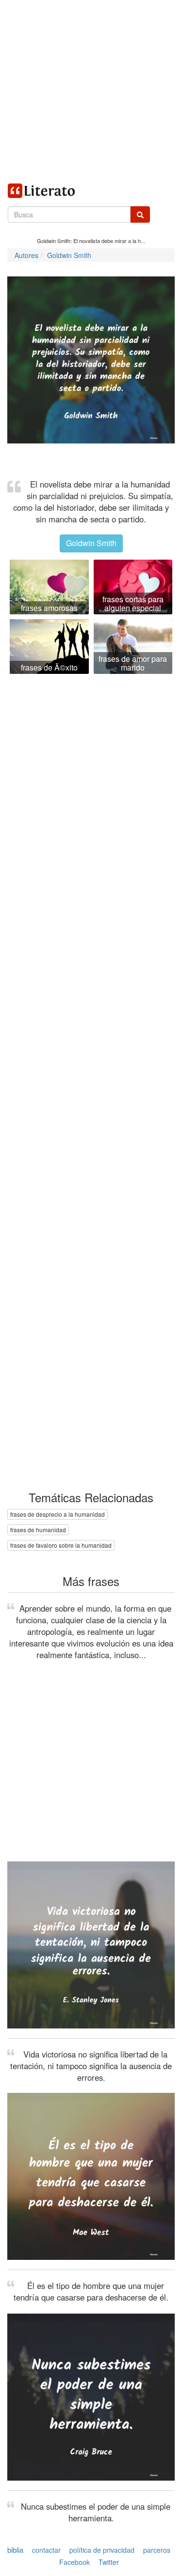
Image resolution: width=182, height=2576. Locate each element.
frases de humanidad (38, 1530)
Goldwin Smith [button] (91, 543)
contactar (46, 2550)
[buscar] (140, 214)
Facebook (74, 2562)
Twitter (109, 2562)
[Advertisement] (91, 91)
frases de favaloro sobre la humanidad (61, 1545)
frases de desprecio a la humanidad (58, 1514)
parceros (157, 2550)
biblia (15, 2550)
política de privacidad (102, 2550)
